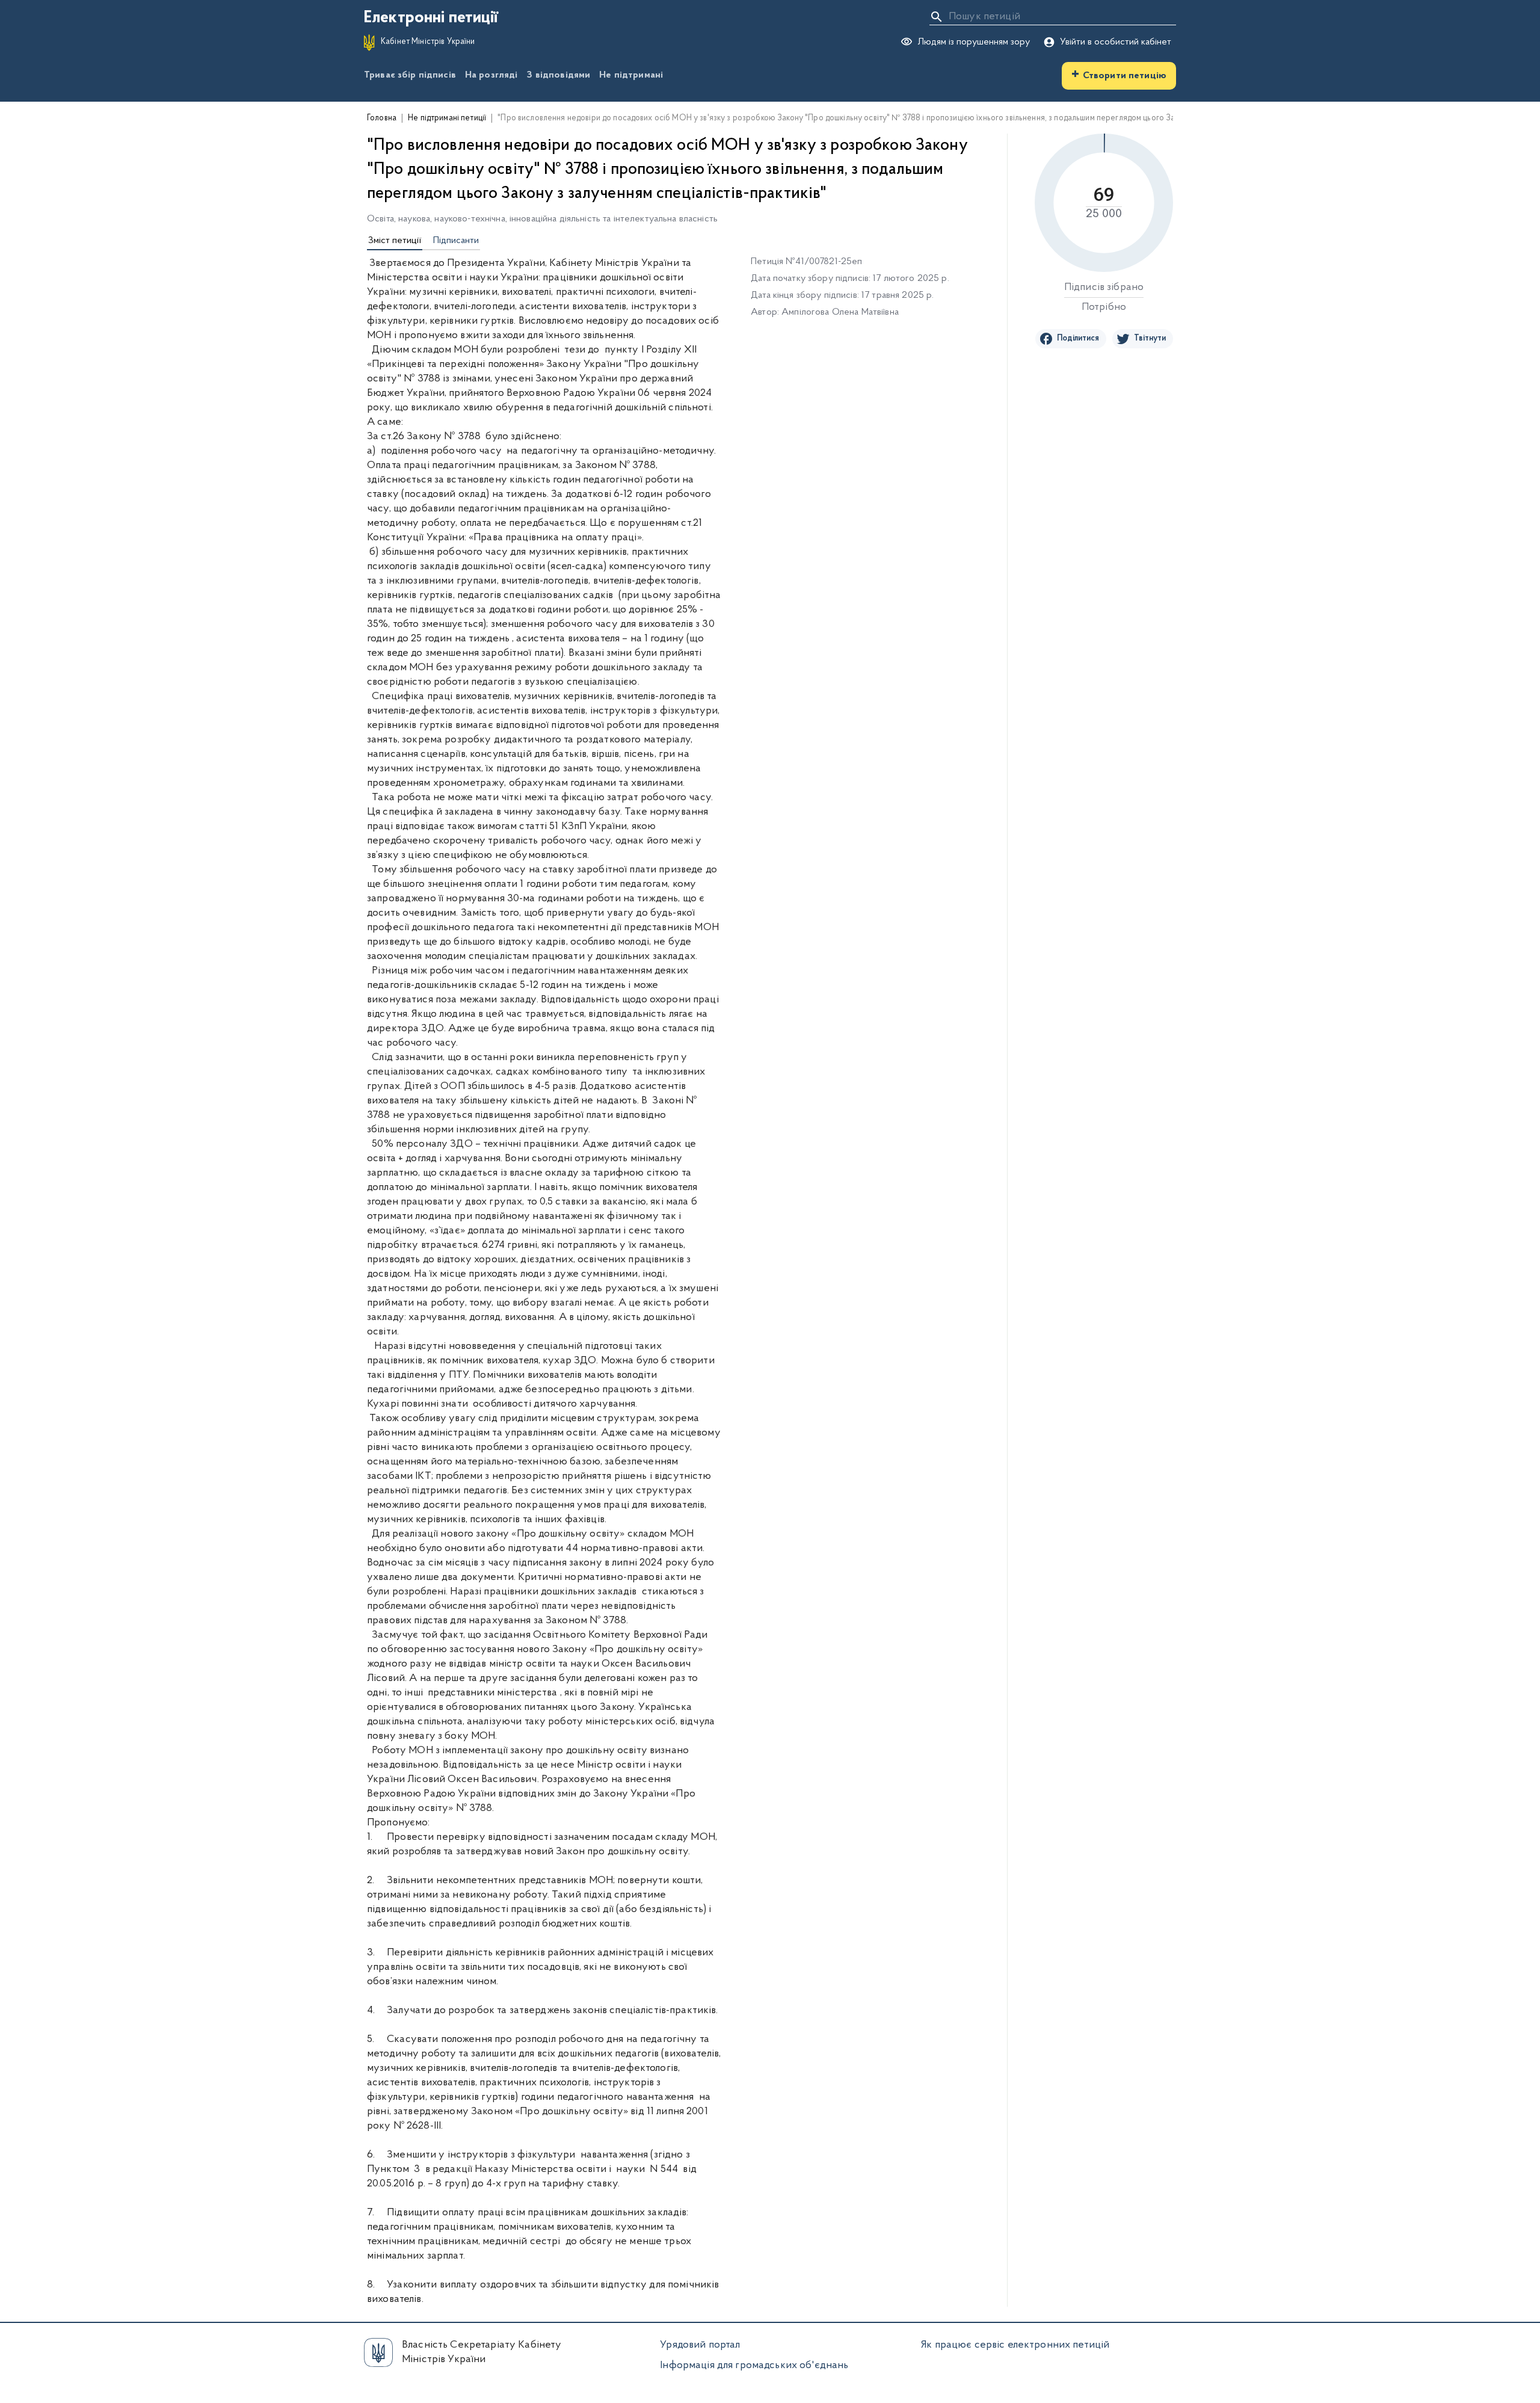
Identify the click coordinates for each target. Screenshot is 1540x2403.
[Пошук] (937, 17)
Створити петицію (1119, 75)
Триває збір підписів (410, 75)
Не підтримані (631, 75)
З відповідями (558, 75)
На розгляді (491, 75)
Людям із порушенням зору (974, 42)
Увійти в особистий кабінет (1116, 42)
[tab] (395, 241)
